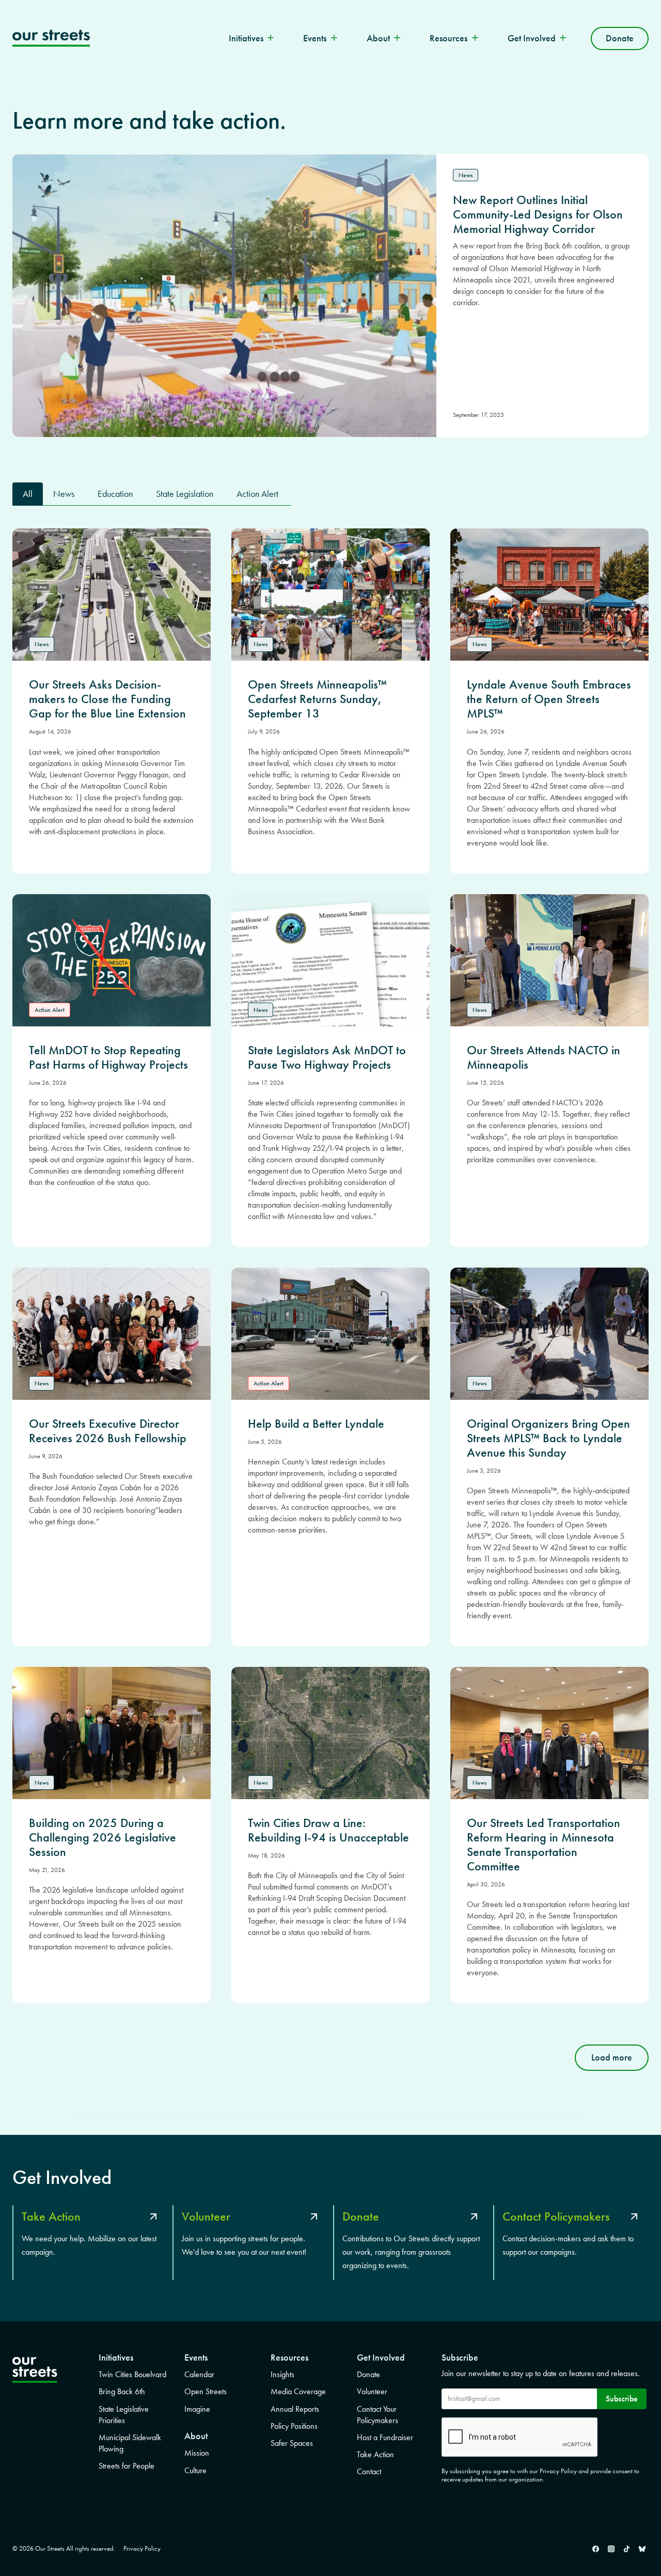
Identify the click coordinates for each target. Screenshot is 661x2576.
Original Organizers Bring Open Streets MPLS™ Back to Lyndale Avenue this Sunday (548, 1438)
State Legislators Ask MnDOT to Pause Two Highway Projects (327, 1057)
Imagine (197, 2409)
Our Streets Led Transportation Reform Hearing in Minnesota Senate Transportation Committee (544, 1845)
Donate (620, 38)
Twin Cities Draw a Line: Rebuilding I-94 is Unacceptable (328, 1830)
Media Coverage (298, 2391)
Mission (197, 2453)
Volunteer (372, 2391)
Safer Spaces (292, 2443)
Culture (195, 2470)
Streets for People (127, 2466)
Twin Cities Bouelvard (132, 2374)
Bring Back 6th (122, 2391)
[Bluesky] (642, 2549)
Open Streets (206, 2391)
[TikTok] (626, 2549)
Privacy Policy (142, 2548)
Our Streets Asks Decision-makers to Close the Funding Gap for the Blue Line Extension (107, 699)
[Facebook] (595, 2549)
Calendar (199, 2374)
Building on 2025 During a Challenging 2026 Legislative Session (103, 1837)
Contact (369, 2471)
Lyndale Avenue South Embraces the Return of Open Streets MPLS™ (549, 699)
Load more (612, 2057)
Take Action (375, 2454)
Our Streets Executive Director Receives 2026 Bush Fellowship (108, 1431)
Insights (282, 2374)
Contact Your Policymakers (377, 2415)
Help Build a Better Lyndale (316, 1424)
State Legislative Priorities (124, 2415)
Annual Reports (295, 2409)
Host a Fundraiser (385, 2437)
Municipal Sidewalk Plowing (130, 2443)
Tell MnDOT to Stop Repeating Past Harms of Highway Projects (108, 1057)
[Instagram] (611, 2549)
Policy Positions (294, 2426)
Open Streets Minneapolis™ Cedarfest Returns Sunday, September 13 (317, 699)
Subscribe (622, 2399)
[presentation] (112, 595)
